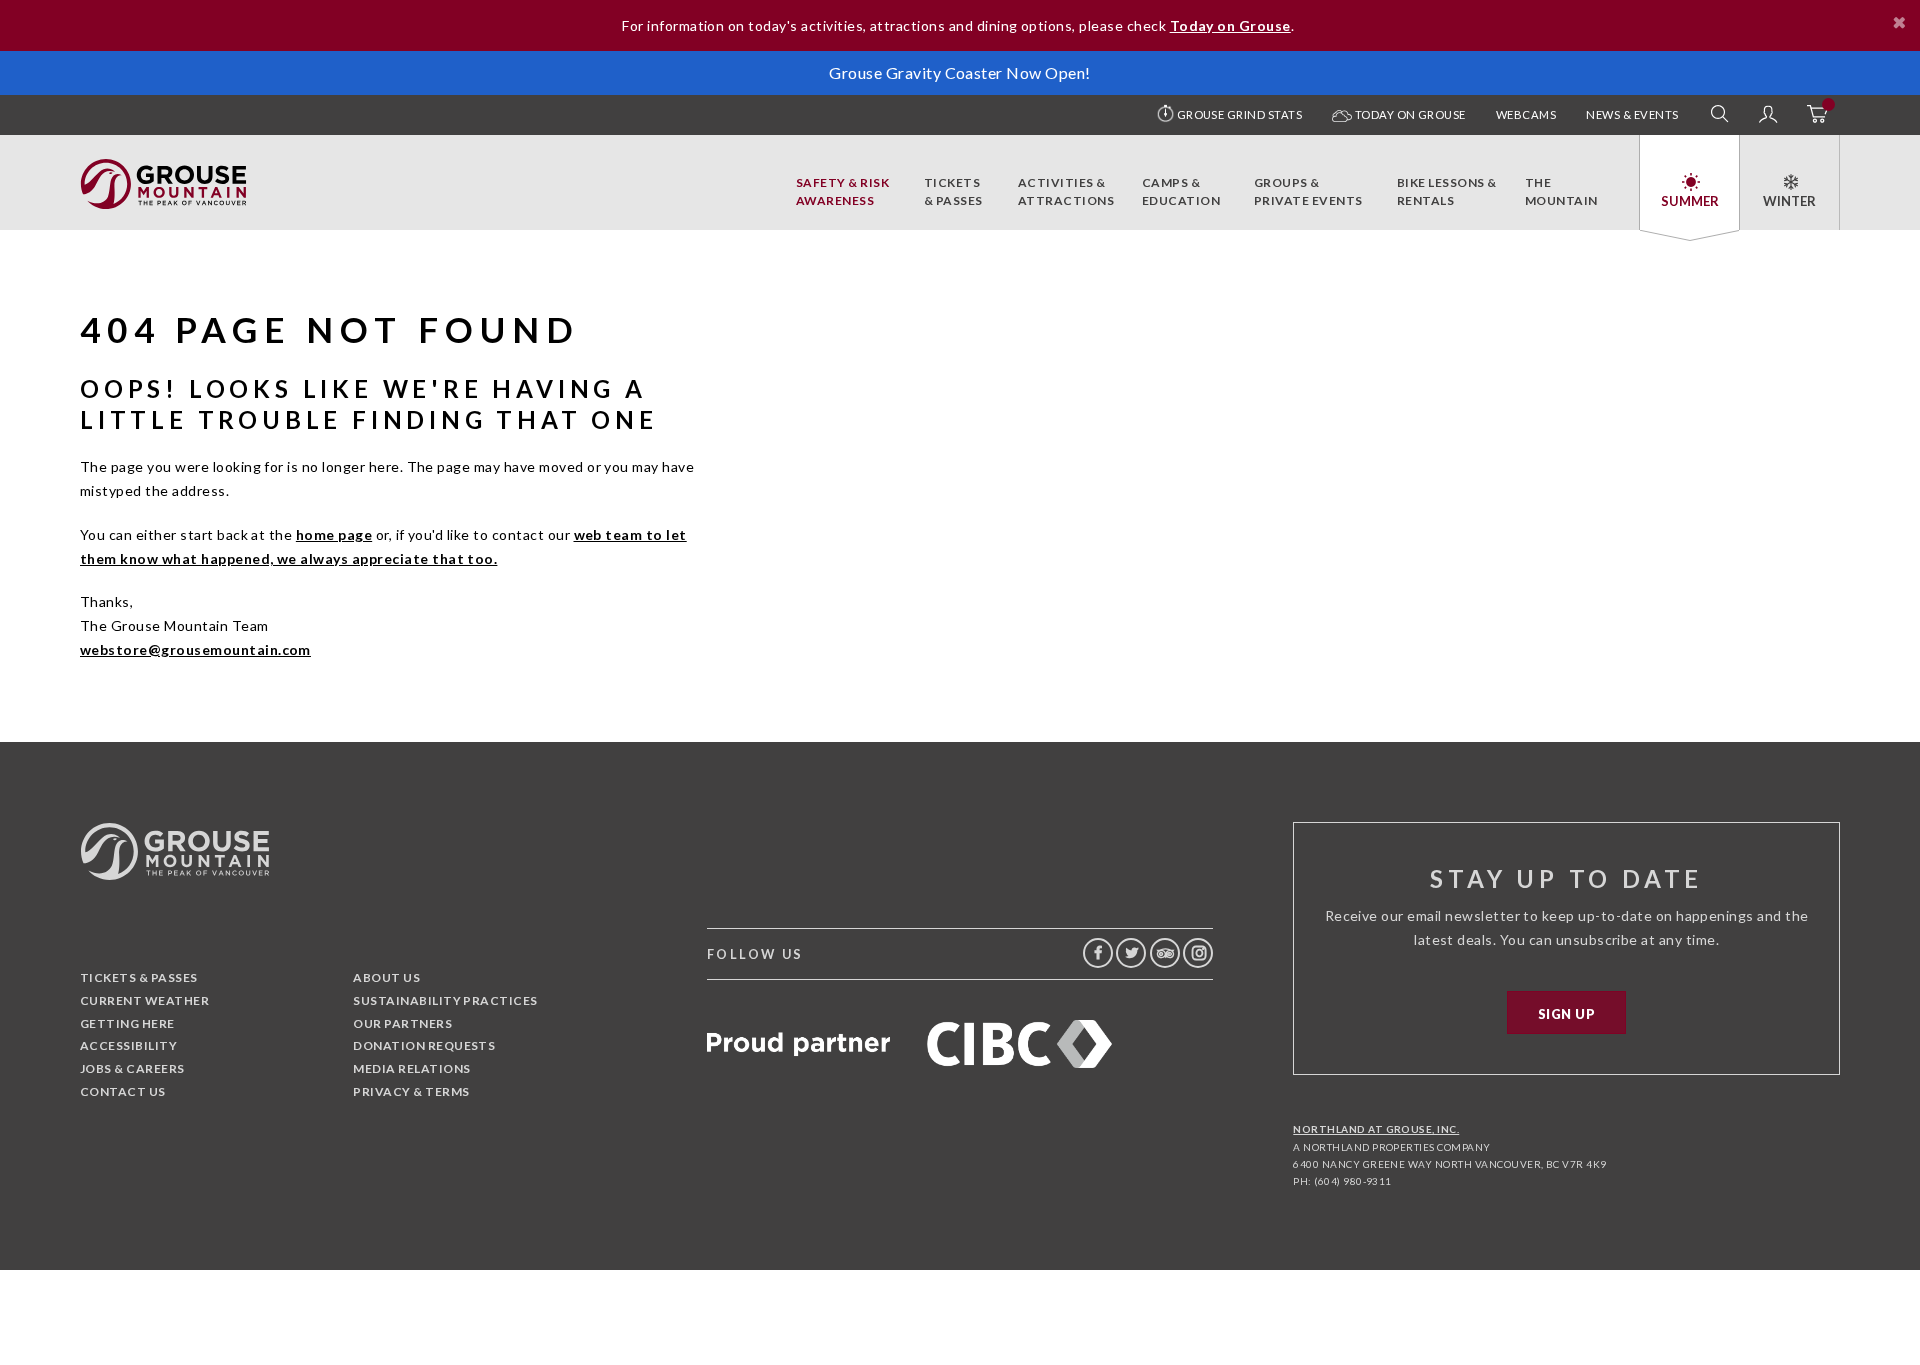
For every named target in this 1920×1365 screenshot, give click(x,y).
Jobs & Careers (132, 1068)
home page (334, 534)
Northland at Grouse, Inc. (1376, 1129)
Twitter (1131, 953)
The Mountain (1561, 191)
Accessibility (128, 1045)
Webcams (1526, 114)
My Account (1768, 115)
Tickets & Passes (953, 191)
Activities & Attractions (1066, 191)
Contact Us (123, 1091)
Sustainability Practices (445, 1000)
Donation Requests (424, 1045)
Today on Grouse (1409, 114)
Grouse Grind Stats (1240, 114)
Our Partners (402, 1023)
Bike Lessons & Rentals (1447, 191)
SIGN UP (1566, 1014)
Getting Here (127, 1023)
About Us (386, 977)
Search (1720, 115)
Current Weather (144, 1000)
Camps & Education (1181, 191)
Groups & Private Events (1308, 191)
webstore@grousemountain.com (195, 649)
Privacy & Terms (411, 1091)
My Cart (1816, 115)
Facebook (1098, 953)
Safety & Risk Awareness (842, 191)
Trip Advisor (1165, 953)
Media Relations (411, 1068)
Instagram (1198, 953)
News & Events (1632, 114)
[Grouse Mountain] (163, 169)
